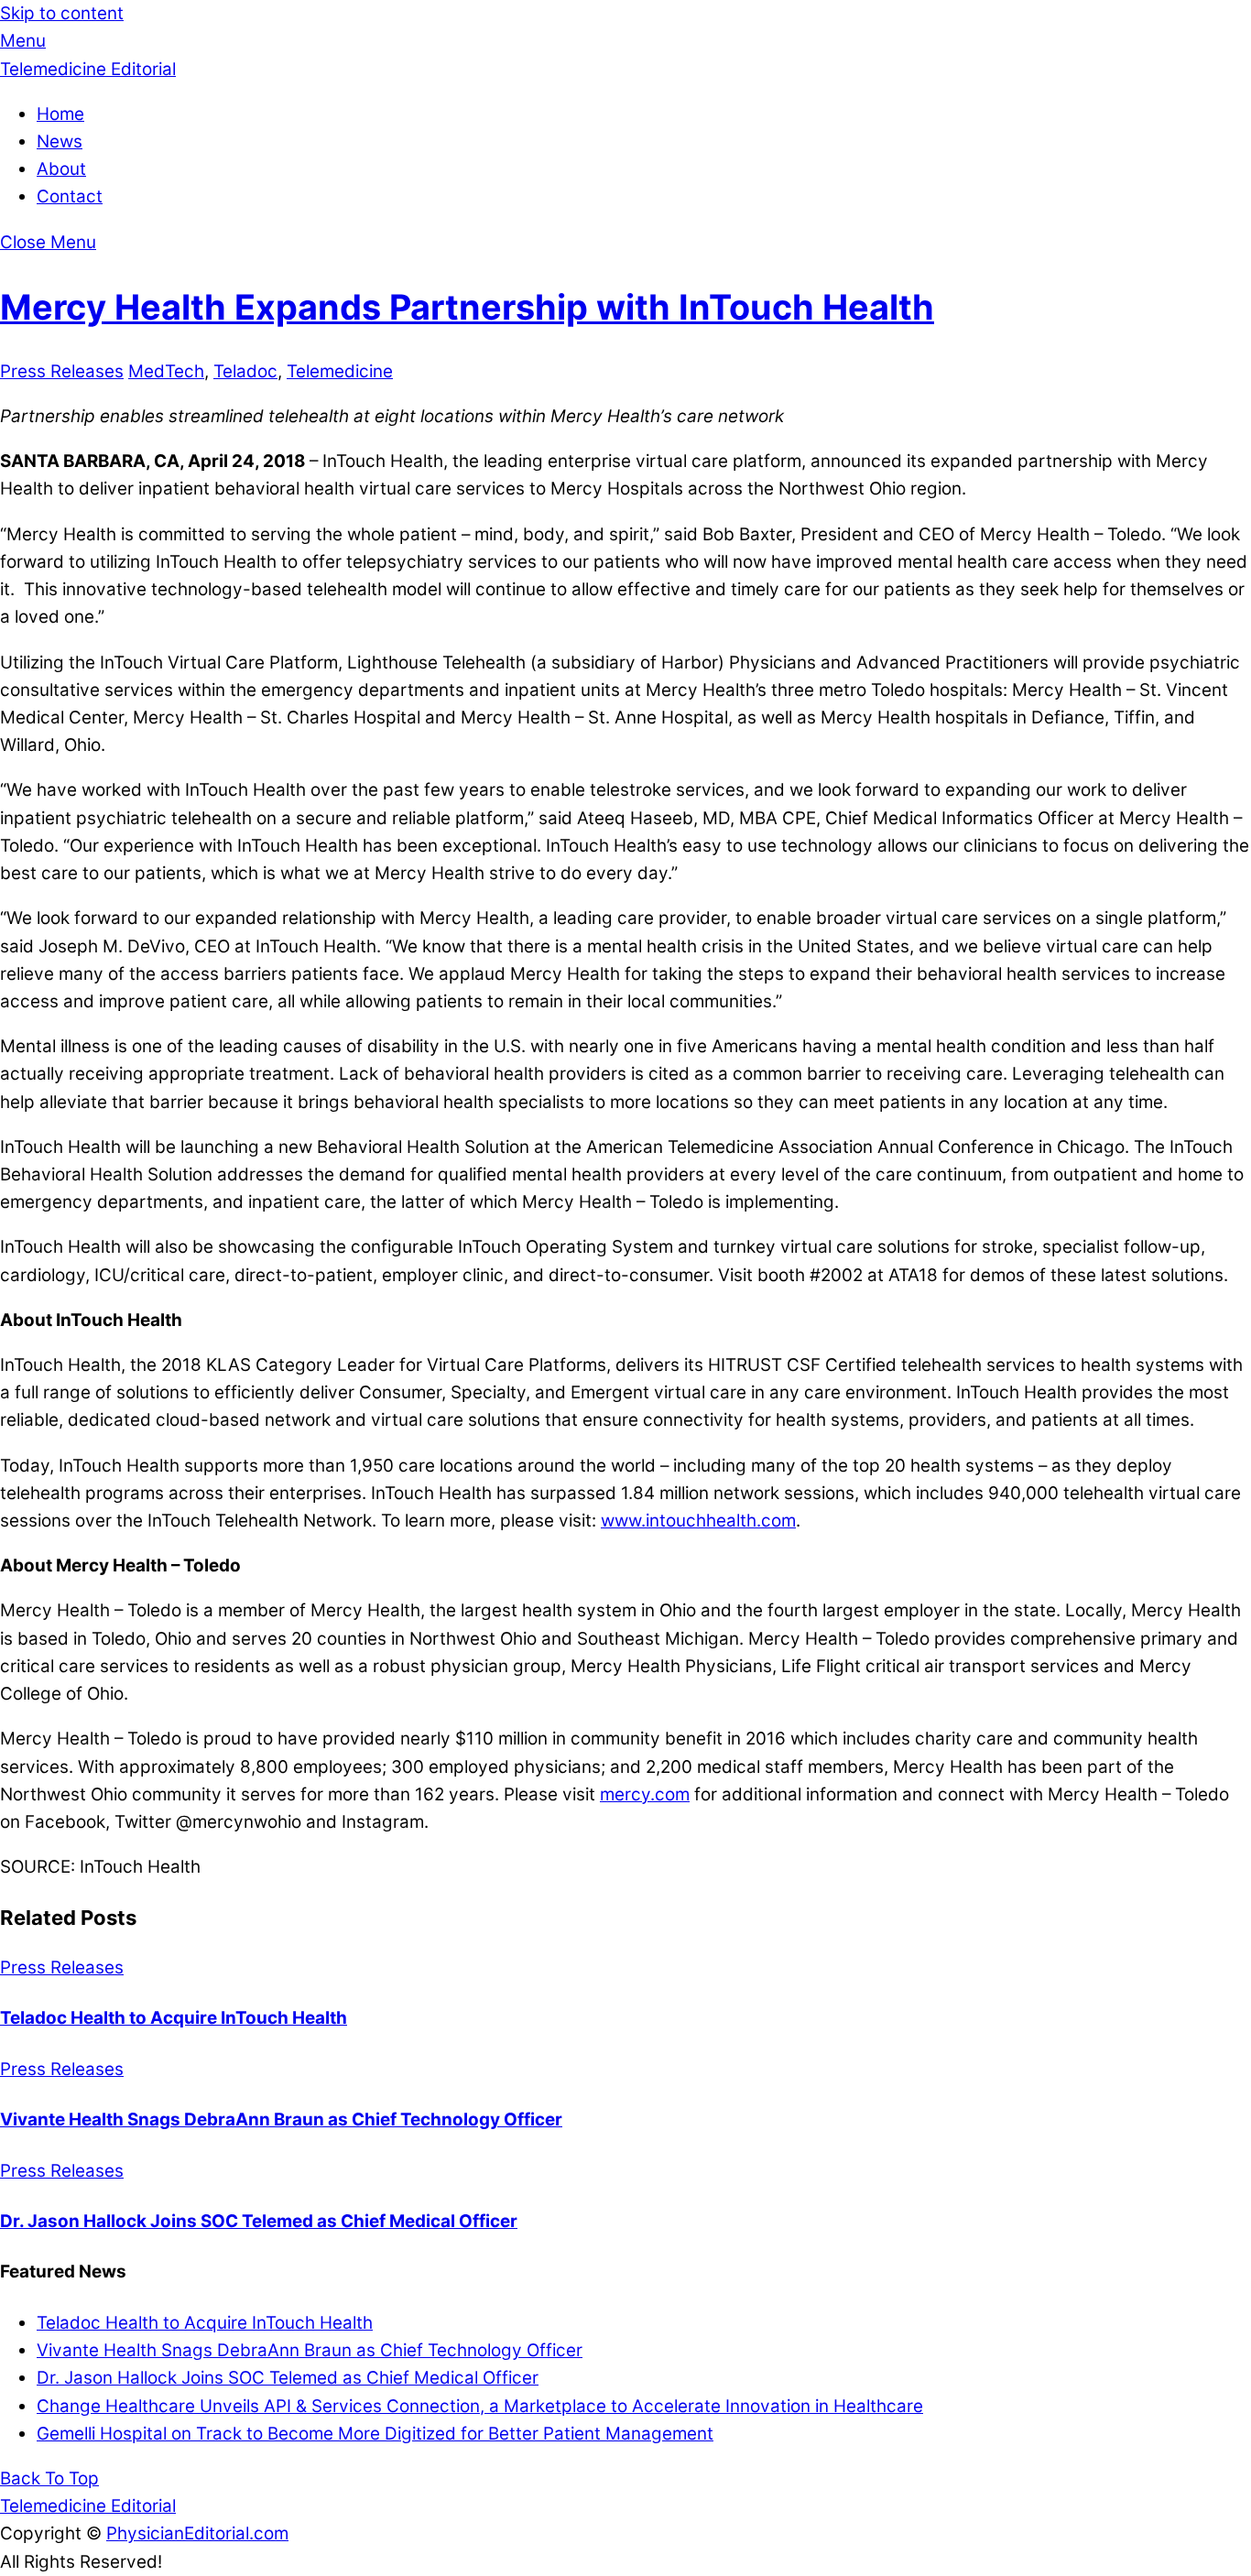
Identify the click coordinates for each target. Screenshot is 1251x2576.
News (60, 141)
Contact (70, 196)
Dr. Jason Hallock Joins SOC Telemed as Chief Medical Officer (259, 2221)
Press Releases (62, 371)
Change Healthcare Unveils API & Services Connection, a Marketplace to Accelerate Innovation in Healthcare (480, 2406)
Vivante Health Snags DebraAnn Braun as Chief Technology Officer (281, 2119)
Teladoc (245, 371)
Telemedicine (340, 371)
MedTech (166, 371)
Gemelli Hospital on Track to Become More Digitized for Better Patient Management (375, 2434)
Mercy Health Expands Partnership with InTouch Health (467, 307)
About (61, 169)
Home (60, 114)
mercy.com (645, 1794)
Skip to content (62, 13)
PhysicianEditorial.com (197, 2533)
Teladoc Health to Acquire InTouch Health (174, 2018)
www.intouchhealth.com (698, 1521)
